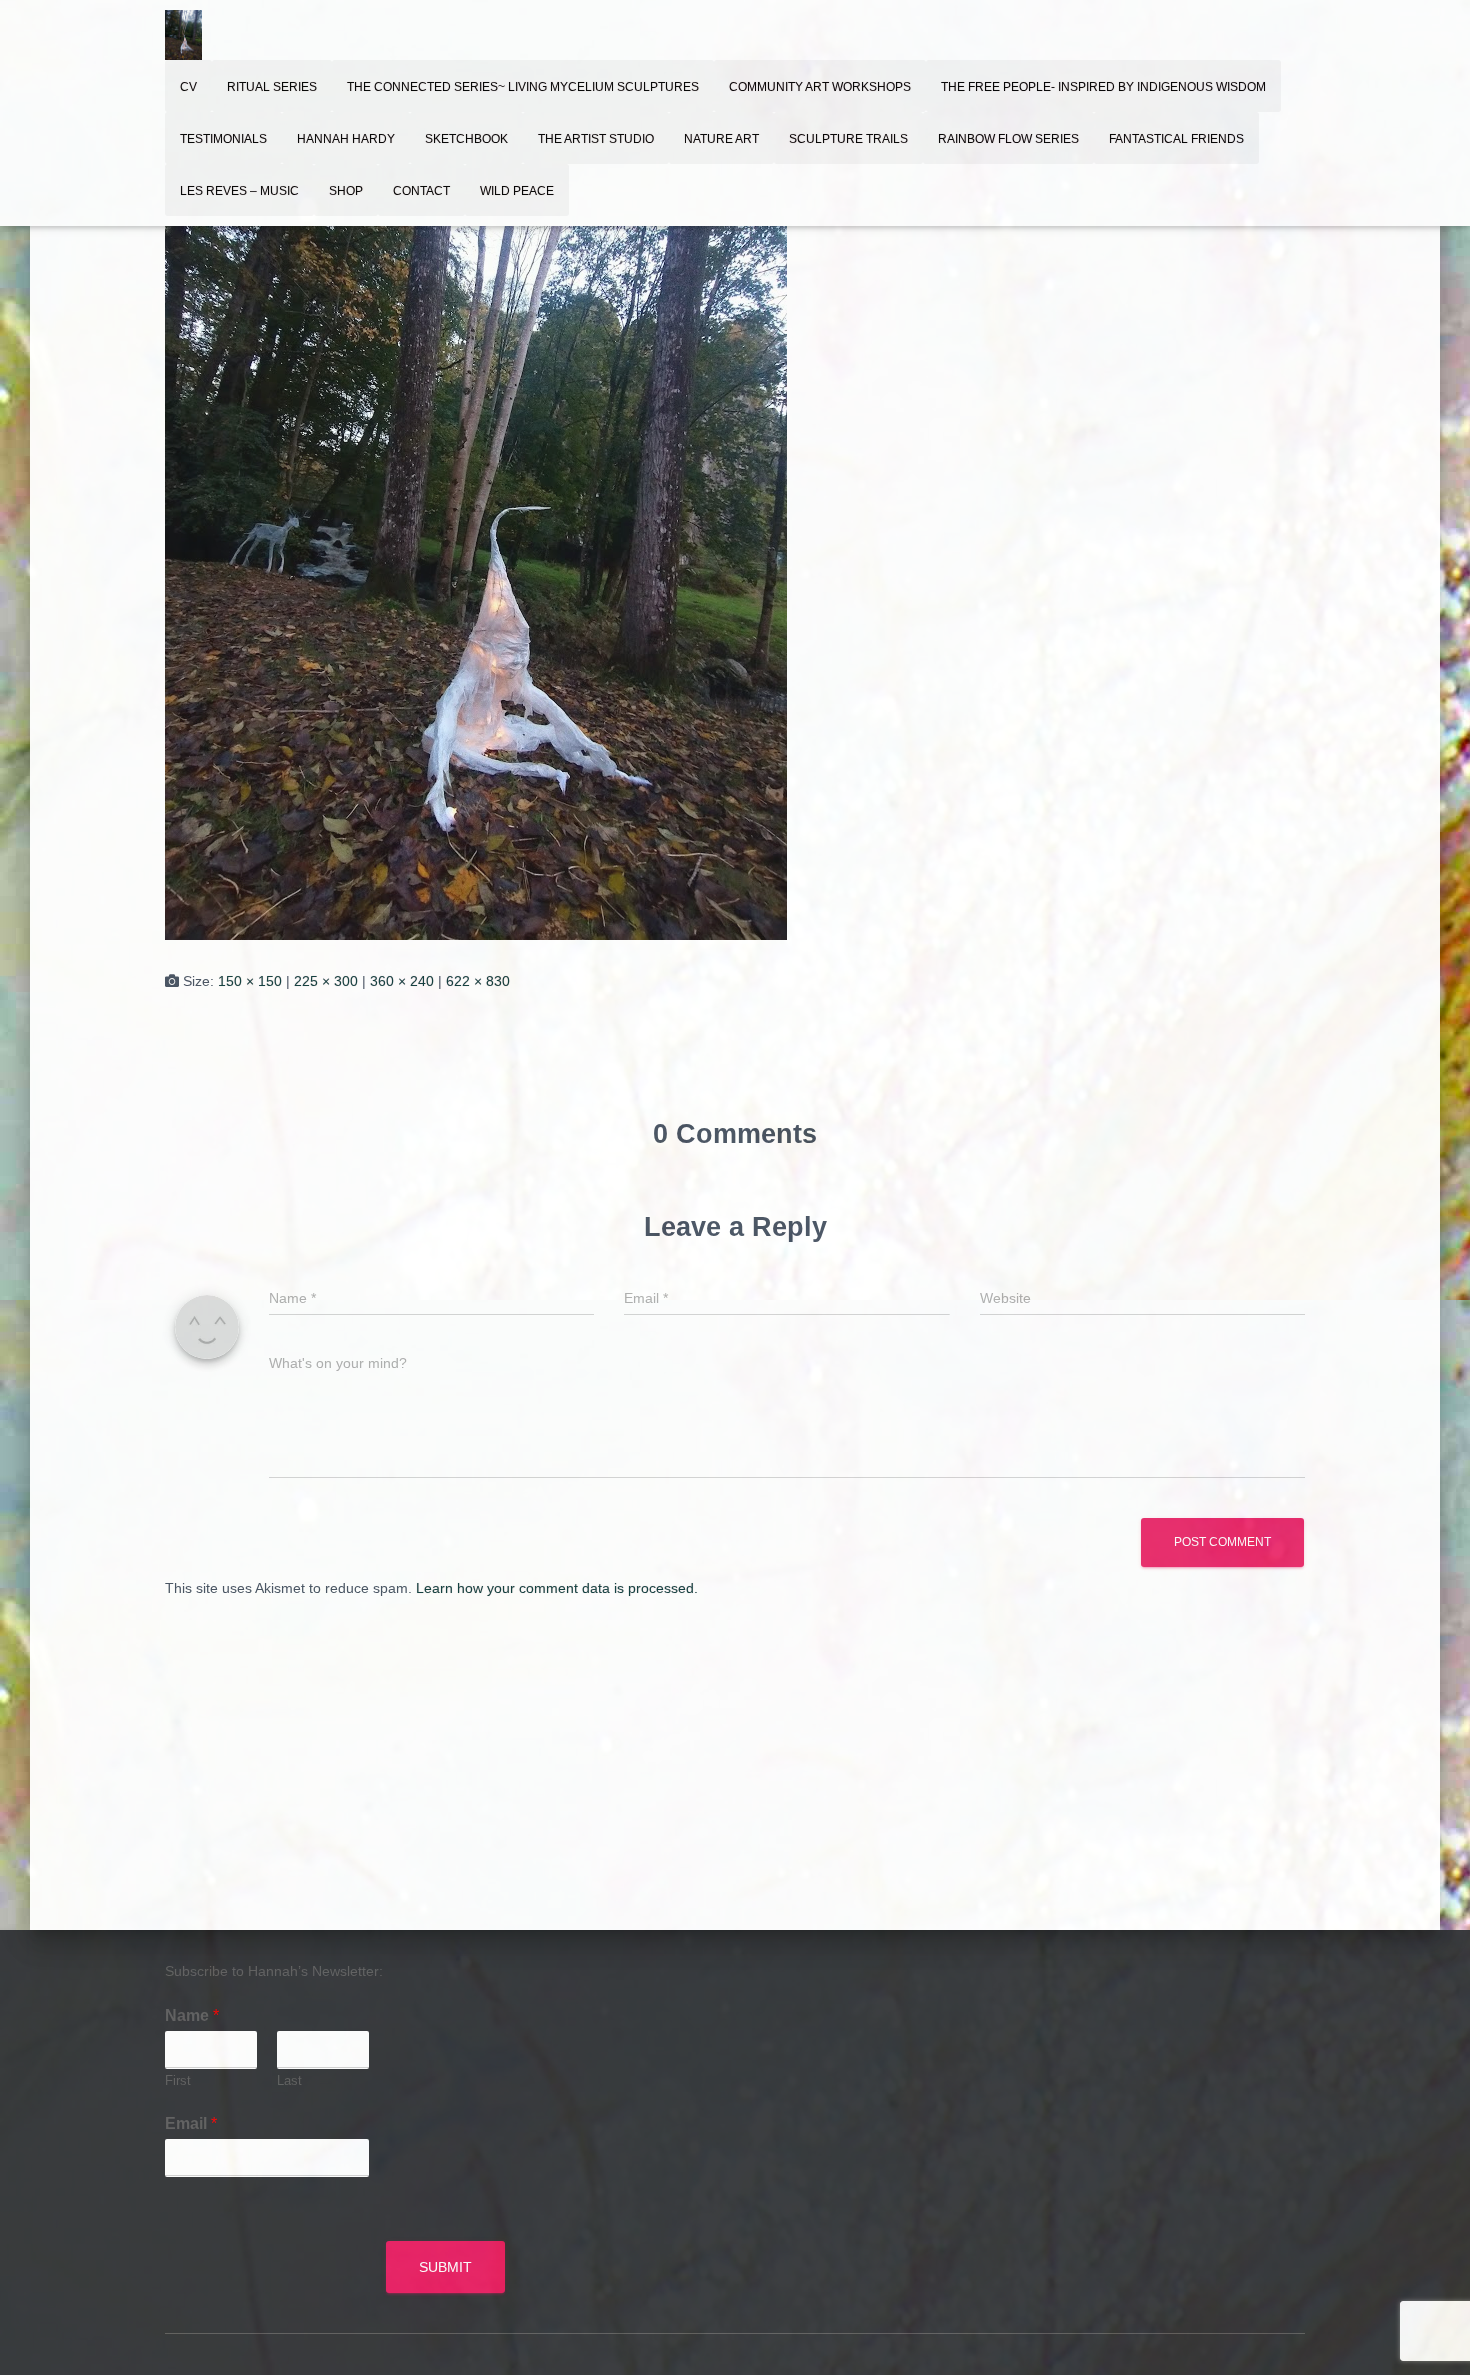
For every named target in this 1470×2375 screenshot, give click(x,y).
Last (289, 2080)
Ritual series (272, 87)
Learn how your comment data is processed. (557, 1588)
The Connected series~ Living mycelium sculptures (523, 87)
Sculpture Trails (848, 139)
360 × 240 (402, 981)
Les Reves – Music (239, 191)
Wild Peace (517, 191)
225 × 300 (326, 981)
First (178, 2080)
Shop (346, 191)
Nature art (721, 139)
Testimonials (223, 139)
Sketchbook (466, 139)
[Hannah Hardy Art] (183, 35)
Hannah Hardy (346, 139)
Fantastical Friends (1176, 139)
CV (188, 87)
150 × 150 (250, 981)
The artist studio (596, 139)
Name (192, 2015)
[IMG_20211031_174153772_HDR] (476, 524)
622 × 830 (478, 981)
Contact (421, 191)
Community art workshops (820, 87)
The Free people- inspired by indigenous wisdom (1103, 87)
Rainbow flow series (1008, 139)
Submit (445, 2267)
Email (191, 2123)
